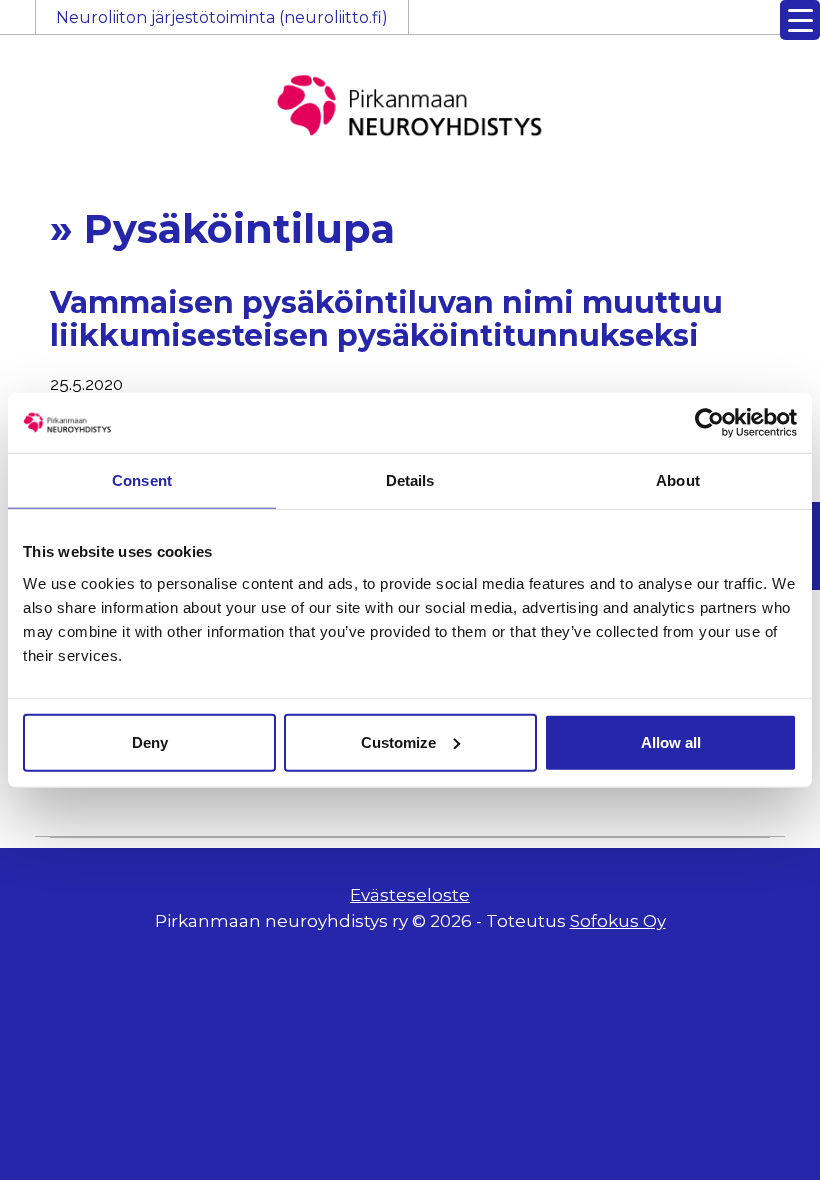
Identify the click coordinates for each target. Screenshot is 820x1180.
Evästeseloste (410, 895)
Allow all (671, 741)
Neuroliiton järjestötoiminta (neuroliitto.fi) (222, 17)
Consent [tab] (142, 480)
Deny (150, 741)
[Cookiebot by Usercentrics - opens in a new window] (709, 423)
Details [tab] (410, 480)
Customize (398, 741)
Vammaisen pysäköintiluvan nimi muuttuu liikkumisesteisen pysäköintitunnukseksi (386, 319)
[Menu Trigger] (800, 20)
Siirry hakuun (760, 27)
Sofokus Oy (618, 921)
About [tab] (678, 480)
